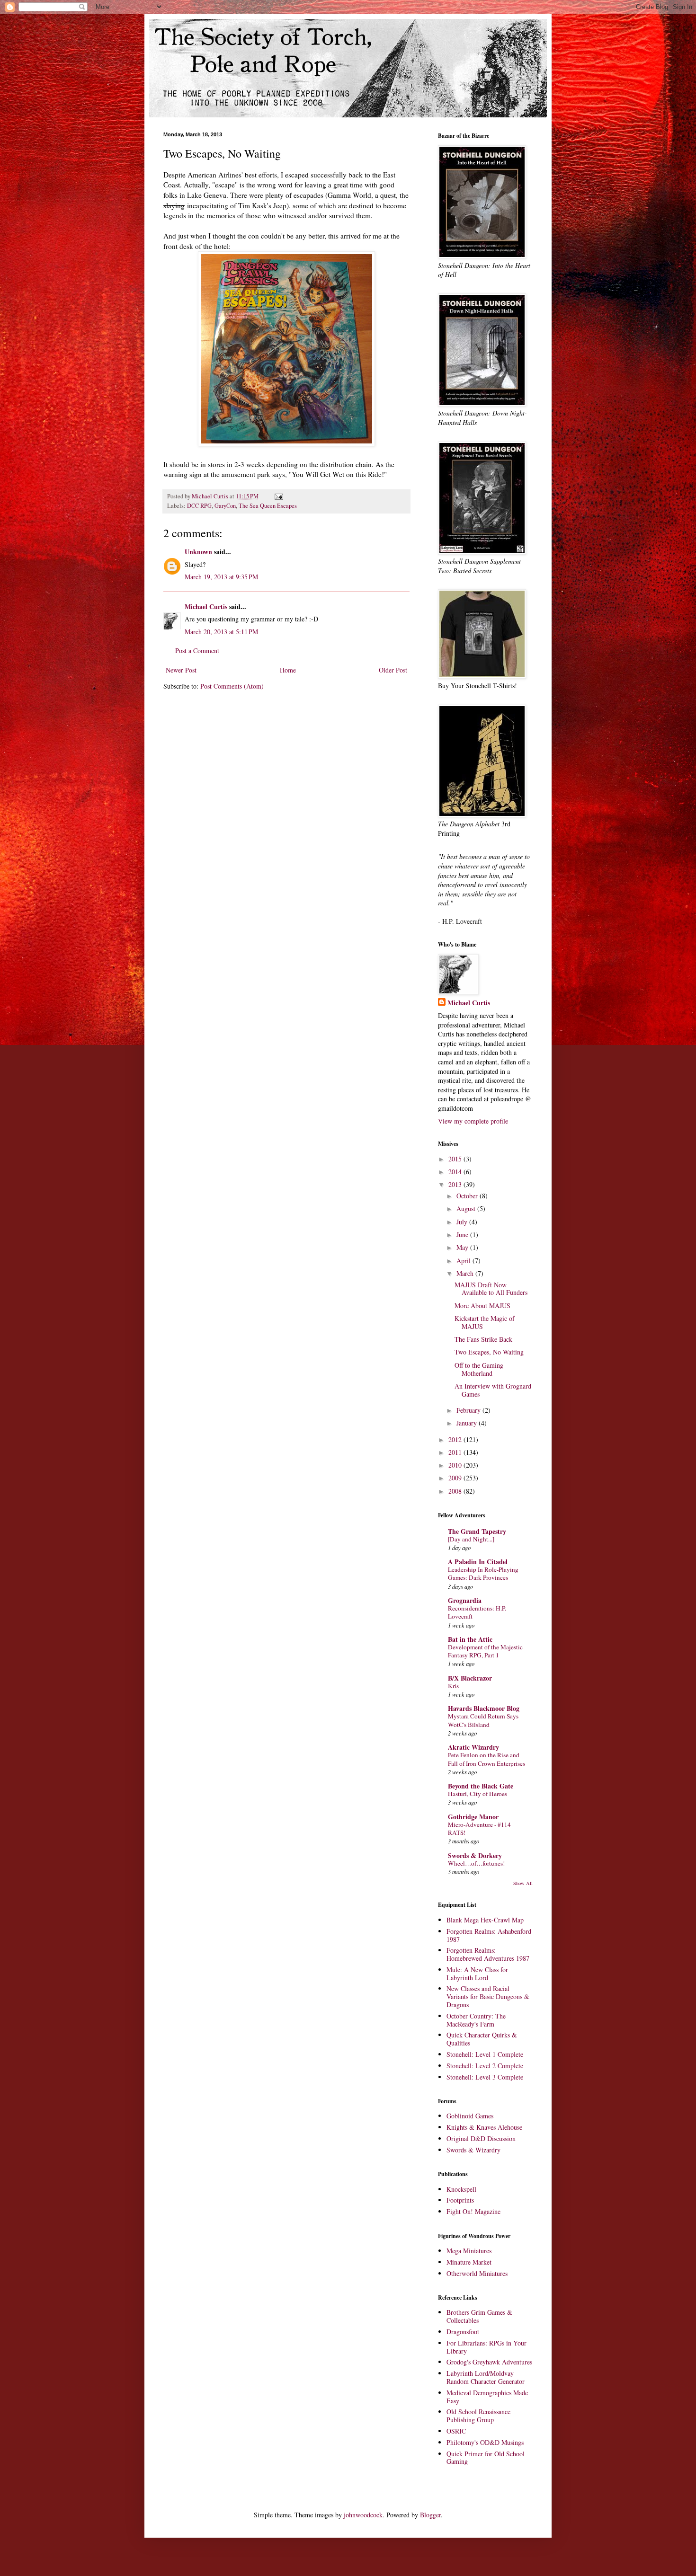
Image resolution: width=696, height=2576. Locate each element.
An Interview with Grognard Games (493, 1390)
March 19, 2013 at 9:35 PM (221, 577)
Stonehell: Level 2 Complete (485, 2066)
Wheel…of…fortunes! (476, 1863)
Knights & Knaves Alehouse (484, 2127)
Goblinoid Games (470, 2116)
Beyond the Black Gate (481, 1786)
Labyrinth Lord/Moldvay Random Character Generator (486, 2377)
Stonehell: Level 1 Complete (485, 2054)
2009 (456, 1478)
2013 (456, 1184)
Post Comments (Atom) (232, 686)
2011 (456, 1452)
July (463, 1222)
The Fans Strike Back (483, 1339)
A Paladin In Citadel (478, 1562)
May (463, 1247)
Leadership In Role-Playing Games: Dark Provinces (483, 1573)
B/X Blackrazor (470, 1678)
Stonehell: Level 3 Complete (485, 2077)
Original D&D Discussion (481, 2138)
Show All (523, 1883)
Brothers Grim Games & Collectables (479, 2316)
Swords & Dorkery (475, 1855)
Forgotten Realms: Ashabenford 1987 (489, 1935)
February (469, 1410)
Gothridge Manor (473, 1817)
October (468, 1196)
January (468, 1423)
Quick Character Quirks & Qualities (482, 2039)
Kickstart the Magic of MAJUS (485, 1322)
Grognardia (465, 1600)
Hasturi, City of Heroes (477, 1794)
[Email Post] (278, 496)
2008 (456, 1491)
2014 (456, 1172)
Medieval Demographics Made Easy (487, 2397)
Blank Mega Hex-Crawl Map (485, 1920)
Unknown (198, 552)
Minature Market (469, 2262)
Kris (453, 1686)
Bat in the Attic (470, 1639)
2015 (456, 1159)
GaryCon (225, 506)
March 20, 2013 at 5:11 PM (221, 632)
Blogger (430, 2515)
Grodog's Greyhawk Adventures (489, 2362)
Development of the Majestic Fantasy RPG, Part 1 (485, 1651)
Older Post (393, 670)
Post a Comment (197, 651)
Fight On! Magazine (473, 2211)
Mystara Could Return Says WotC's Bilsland (483, 1720)
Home (288, 670)
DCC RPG (199, 506)
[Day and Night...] (471, 1539)
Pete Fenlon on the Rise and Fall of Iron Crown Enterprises (486, 1759)
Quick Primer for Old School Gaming (486, 2458)
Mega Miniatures (469, 2251)
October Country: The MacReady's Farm (476, 2020)
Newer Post (181, 670)
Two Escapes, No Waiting (489, 1352)
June (463, 1235)
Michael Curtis (206, 606)
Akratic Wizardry (473, 1747)
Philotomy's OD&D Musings (485, 2442)
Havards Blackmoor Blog (484, 1708)
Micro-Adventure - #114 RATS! (479, 1828)
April (464, 1261)
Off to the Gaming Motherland (479, 1369)
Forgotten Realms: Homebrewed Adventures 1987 (488, 1954)
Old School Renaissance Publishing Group (478, 2416)
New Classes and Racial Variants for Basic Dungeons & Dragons (488, 1996)
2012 (456, 1439)
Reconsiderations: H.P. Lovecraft (477, 1612)
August (467, 1208)
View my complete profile (473, 1121)
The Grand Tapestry (477, 1531)
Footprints (460, 2200)
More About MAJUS (482, 1306)
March (466, 1273)
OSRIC (456, 2431)
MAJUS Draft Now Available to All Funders (491, 1289)
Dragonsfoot (463, 2332)
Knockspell (461, 2189)
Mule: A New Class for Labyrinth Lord (477, 1974)
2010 (456, 1465)
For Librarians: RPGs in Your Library (486, 2347)
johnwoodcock (363, 2515)
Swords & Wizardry (473, 2150)
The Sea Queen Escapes (268, 506)
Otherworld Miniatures (477, 2273)
